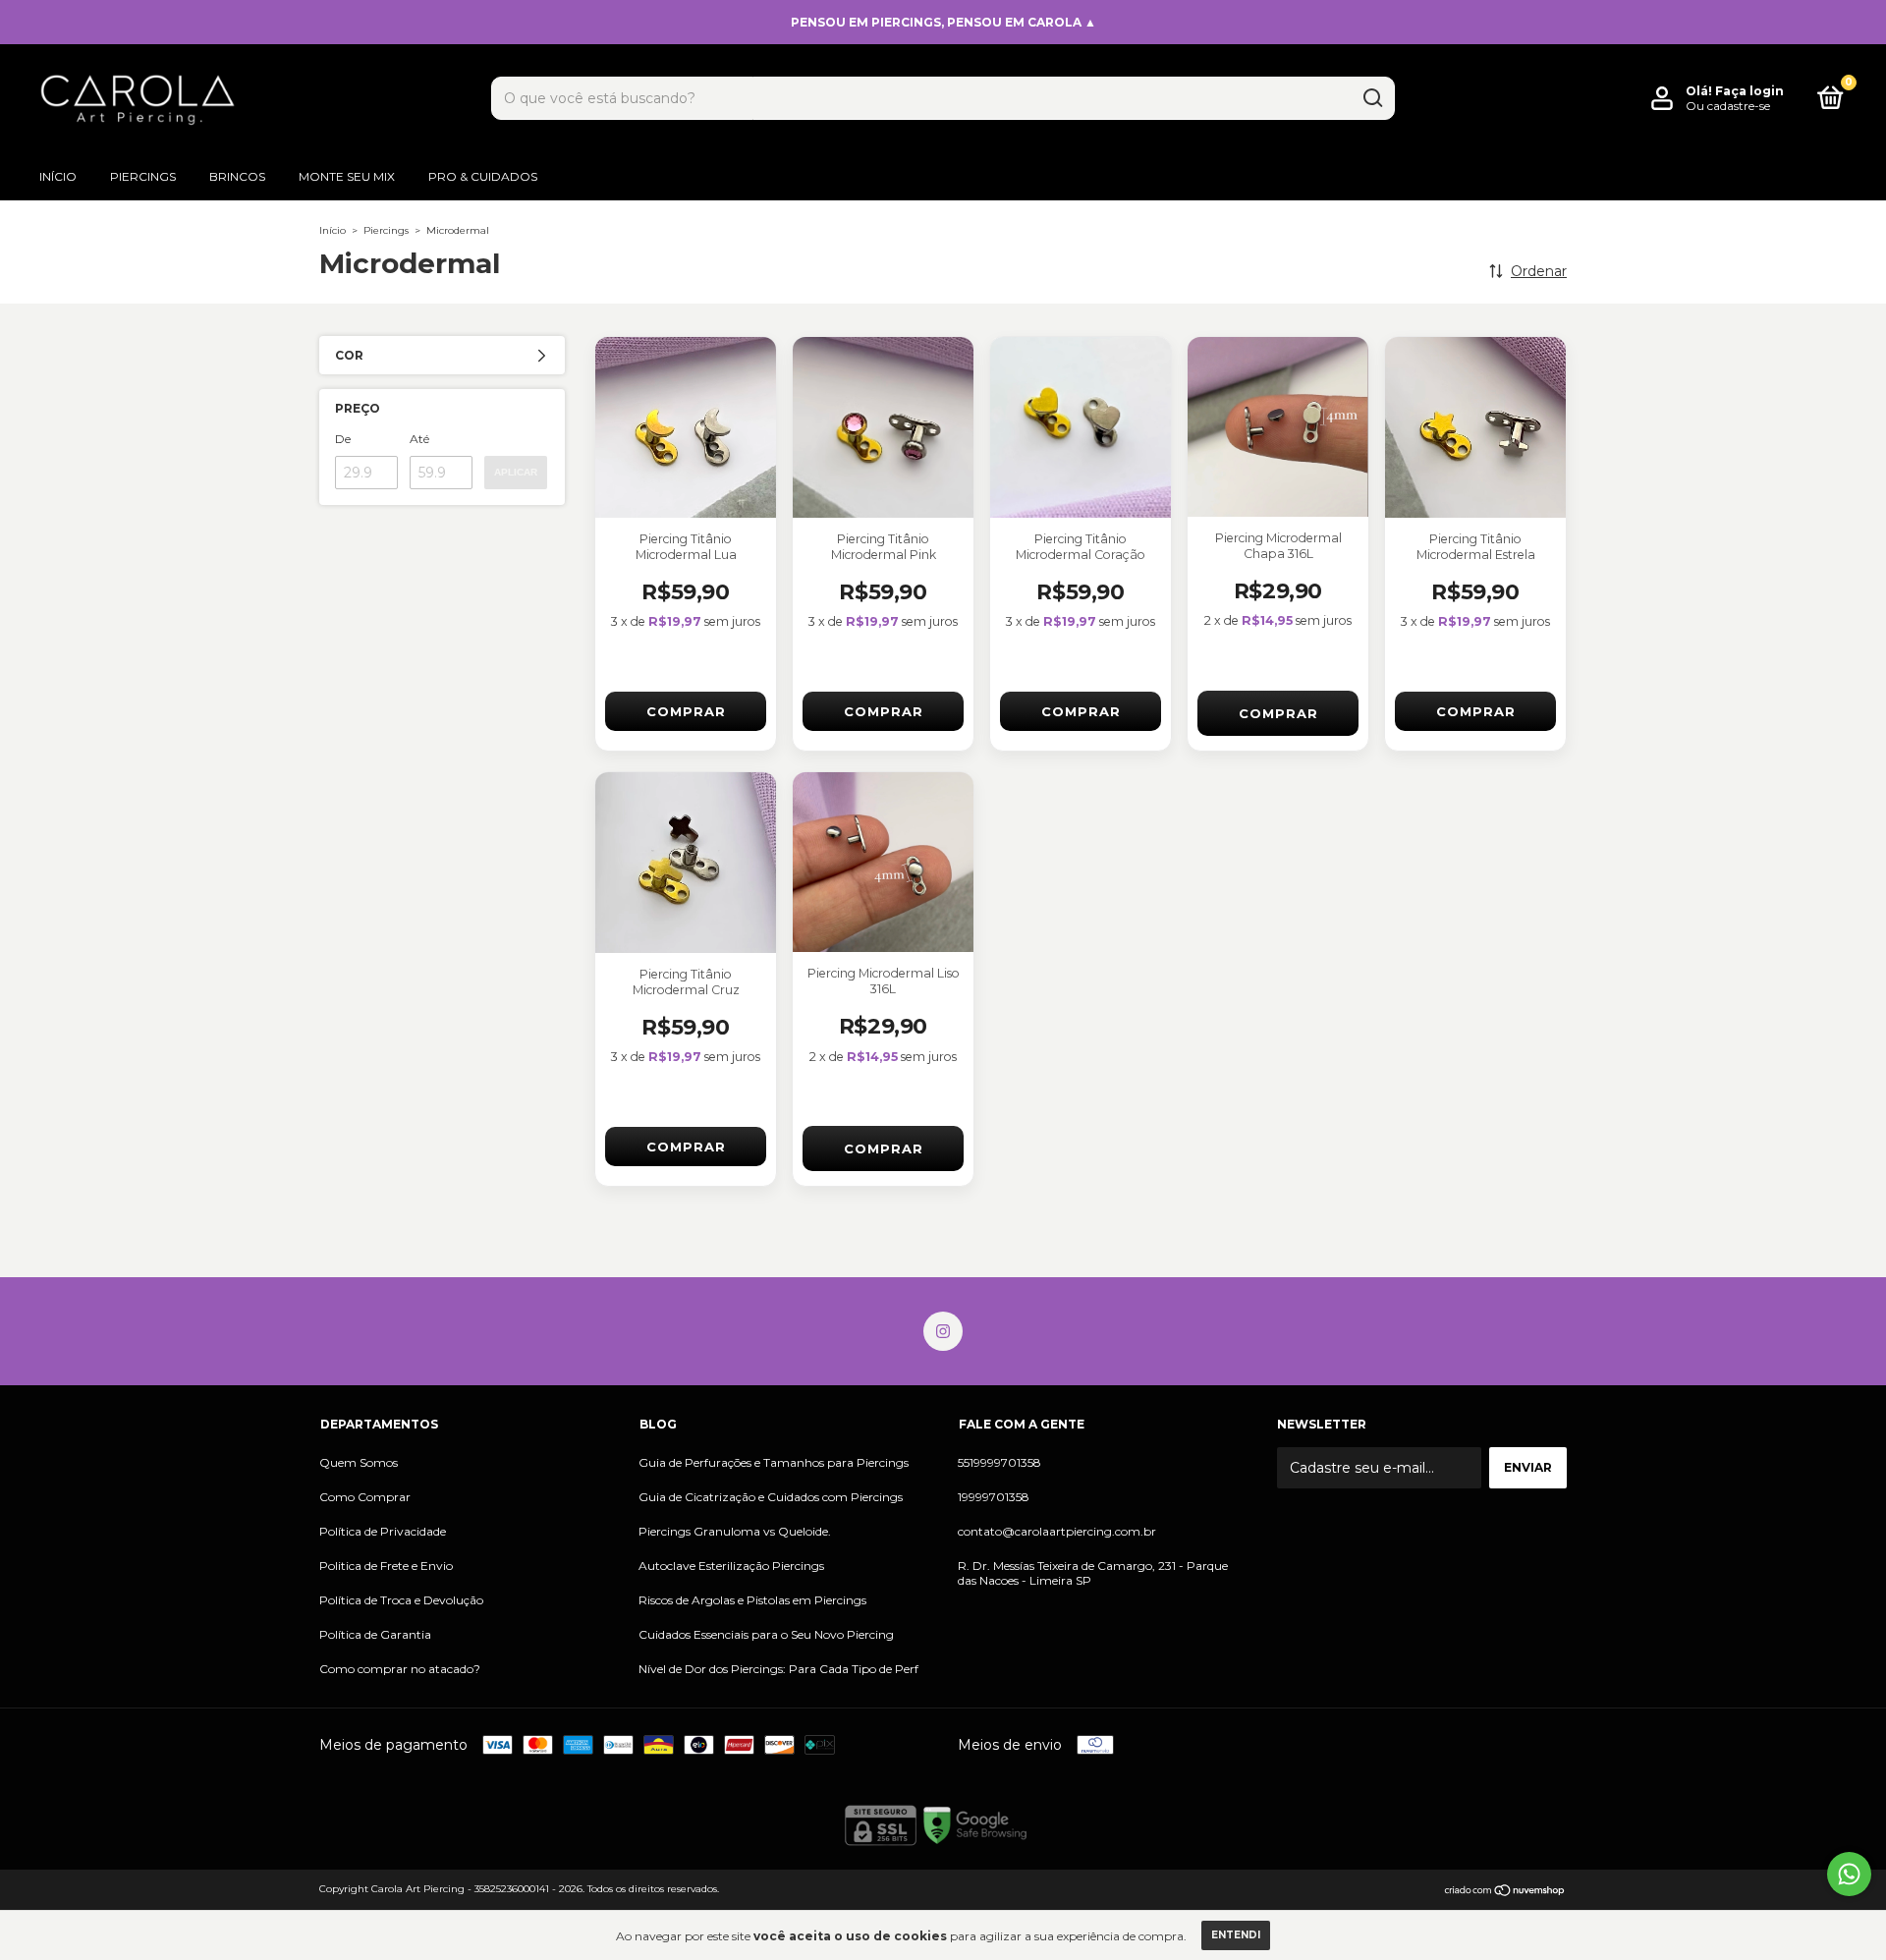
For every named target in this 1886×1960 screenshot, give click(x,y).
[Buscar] (1372, 98)
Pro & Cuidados (483, 176)
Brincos (237, 176)
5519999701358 (999, 1462)
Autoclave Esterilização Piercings (731, 1566)
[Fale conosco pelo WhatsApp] (1849, 1874)
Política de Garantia (375, 1634)
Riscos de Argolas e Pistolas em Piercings (752, 1600)
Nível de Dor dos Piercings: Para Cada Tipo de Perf (778, 1669)
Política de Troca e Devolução (401, 1600)
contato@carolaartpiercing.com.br (1057, 1531)
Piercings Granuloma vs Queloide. (735, 1531)
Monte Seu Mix (347, 176)
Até (419, 439)
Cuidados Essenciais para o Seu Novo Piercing (766, 1634)
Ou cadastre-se (1728, 106)
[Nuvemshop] (1505, 1891)
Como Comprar (365, 1497)
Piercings (143, 176)
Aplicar (516, 472)
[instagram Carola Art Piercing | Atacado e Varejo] (943, 1331)
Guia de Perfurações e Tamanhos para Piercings (774, 1462)
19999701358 (994, 1497)
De (343, 439)
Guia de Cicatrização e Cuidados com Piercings (771, 1497)
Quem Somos (359, 1462)
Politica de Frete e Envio (386, 1566)
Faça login (1749, 91)
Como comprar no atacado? (400, 1669)
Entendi (1236, 1935)
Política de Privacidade (383, 1531)
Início (58, 176)
